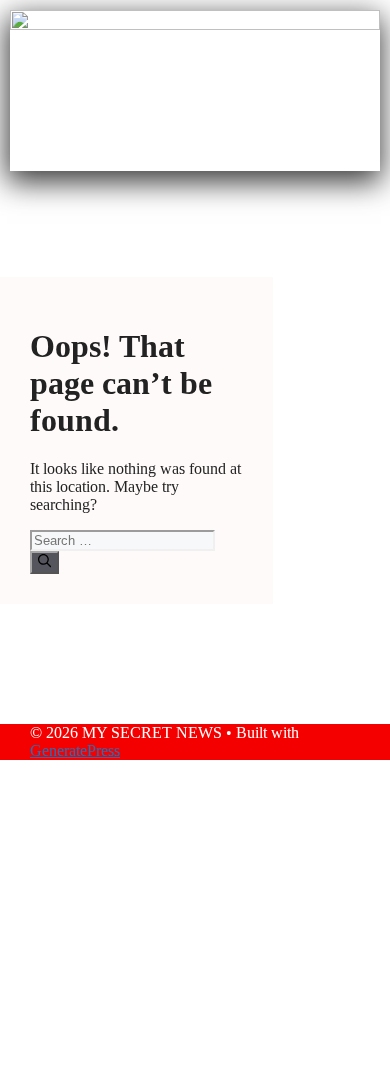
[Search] (44, 562)
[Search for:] (122, 539)
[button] (195, 209)
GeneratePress (75, 750)
